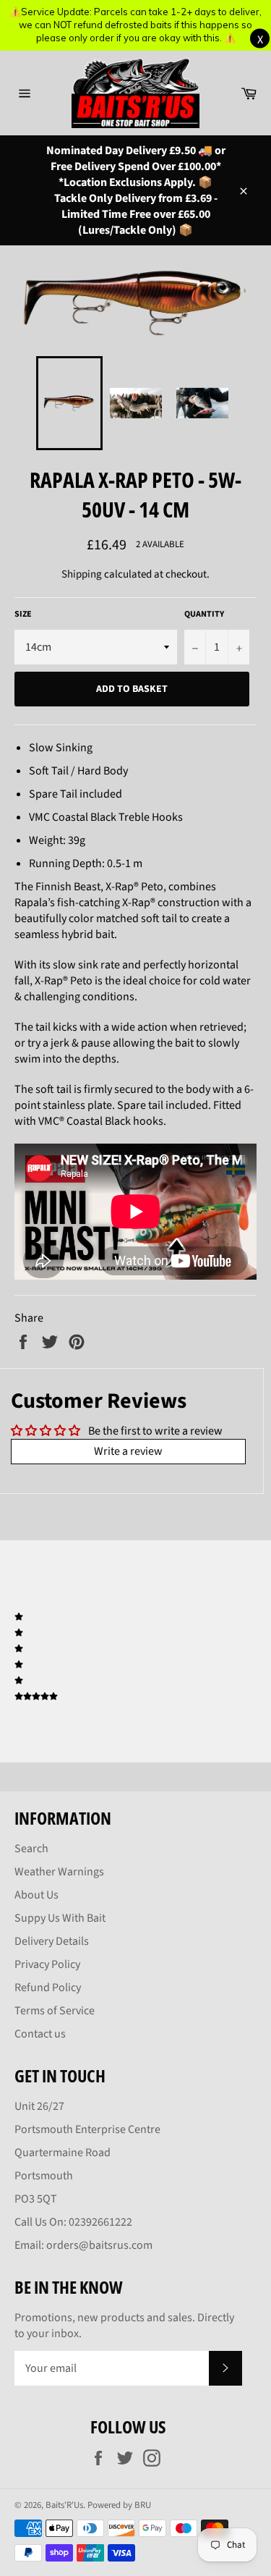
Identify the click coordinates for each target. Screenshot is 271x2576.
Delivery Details (52, 1941)
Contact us (40, 2034)
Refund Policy (48, 1988)
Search (31, 1849)
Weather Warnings (59, 1872)
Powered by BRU (119, 2505)
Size (23, 615)
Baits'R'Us (64, 2505)
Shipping (82, 574)
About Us (36, 1895)
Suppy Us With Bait (60, 1918)
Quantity (204, 615)
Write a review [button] (128, 1451)
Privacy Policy (47, 1964)
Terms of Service (55, 2011)
